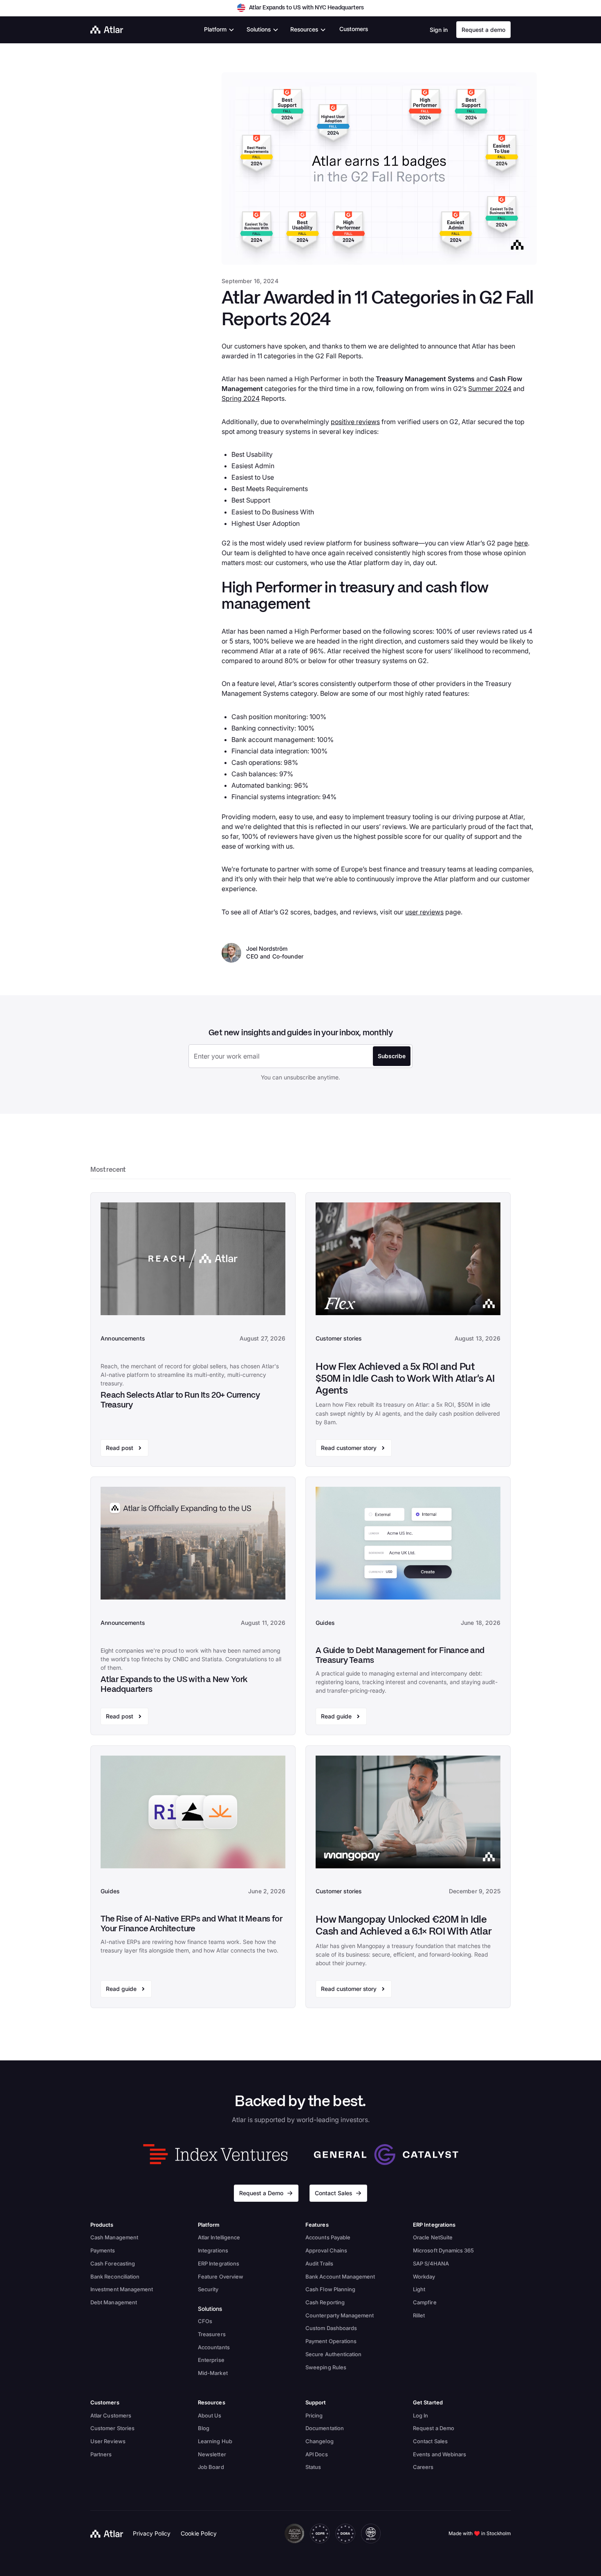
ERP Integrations (219, 2263)
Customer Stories (112, 2428)
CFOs (205, 2321)
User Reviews (108, 2441)
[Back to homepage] (107, 2534)
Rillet (419, 2315)
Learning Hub (215, 2441)
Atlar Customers (111, 2415)
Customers (354, 29)
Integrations (213, 2250)
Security (208, 2289)
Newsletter (212, 2454)
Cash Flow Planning (330, 2289)
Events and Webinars (440, 2454)
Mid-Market (213, 2373)
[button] (219, 30)
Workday (424, 2277)
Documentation (325, 2428)
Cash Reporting (325, 2302)
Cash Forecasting (113, 2263)
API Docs (317, 2454)
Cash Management (114, 2237)
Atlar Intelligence (219, 2237)
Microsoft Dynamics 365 (443, 2250)
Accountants (214, 2347)
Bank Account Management (340, 2277)
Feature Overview (221, 2277)
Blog (204, 2428)
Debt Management (114, 2302)
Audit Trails (319, 2263)
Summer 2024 (490, 389)
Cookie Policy (199, 2533)
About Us (210, 2415)
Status (313, 2467)
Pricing (314, 2415)
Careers (423, 2467)
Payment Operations (331, 2341)
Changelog (320, 2441)
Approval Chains (326, 2250)
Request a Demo (434, 2428)
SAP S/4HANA (431, 2263)
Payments (103, 2250)
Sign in (439, 30)
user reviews (424, 912)
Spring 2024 (241, 398)
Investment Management (122, 2289)
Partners (101, 2454)
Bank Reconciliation (115, 2277)
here (521, 543)
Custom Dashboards (331, 2328)
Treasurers (212, 2334)
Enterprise (211, 2360)
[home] (107, 30)
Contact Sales (430, 2441)
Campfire (425, 2302)
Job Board (211, 2467)
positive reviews (355, 422)
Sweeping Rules (326, 2367)
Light (419, 2289)
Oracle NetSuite (433, 2237)
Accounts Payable (328, 2237)
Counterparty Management (340, 2315)
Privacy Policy (152, 2533)
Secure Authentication (333, 2354)
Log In (420, 2415)
